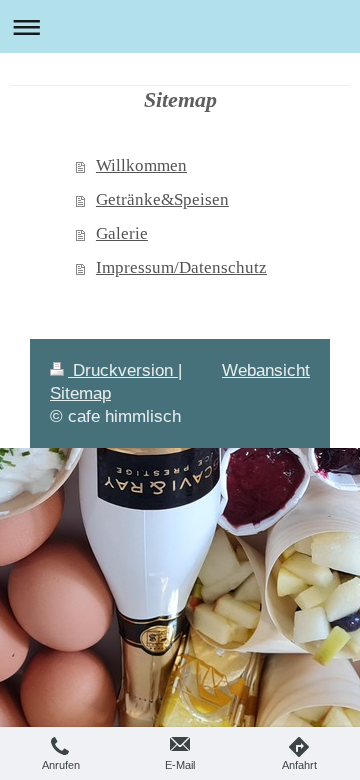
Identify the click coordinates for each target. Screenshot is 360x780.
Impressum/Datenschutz (181, 267)
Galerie (122, 233)
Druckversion (123, 370)
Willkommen (141, 165)
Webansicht (266, 370)
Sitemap (80, 393)
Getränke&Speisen (162, 199)
